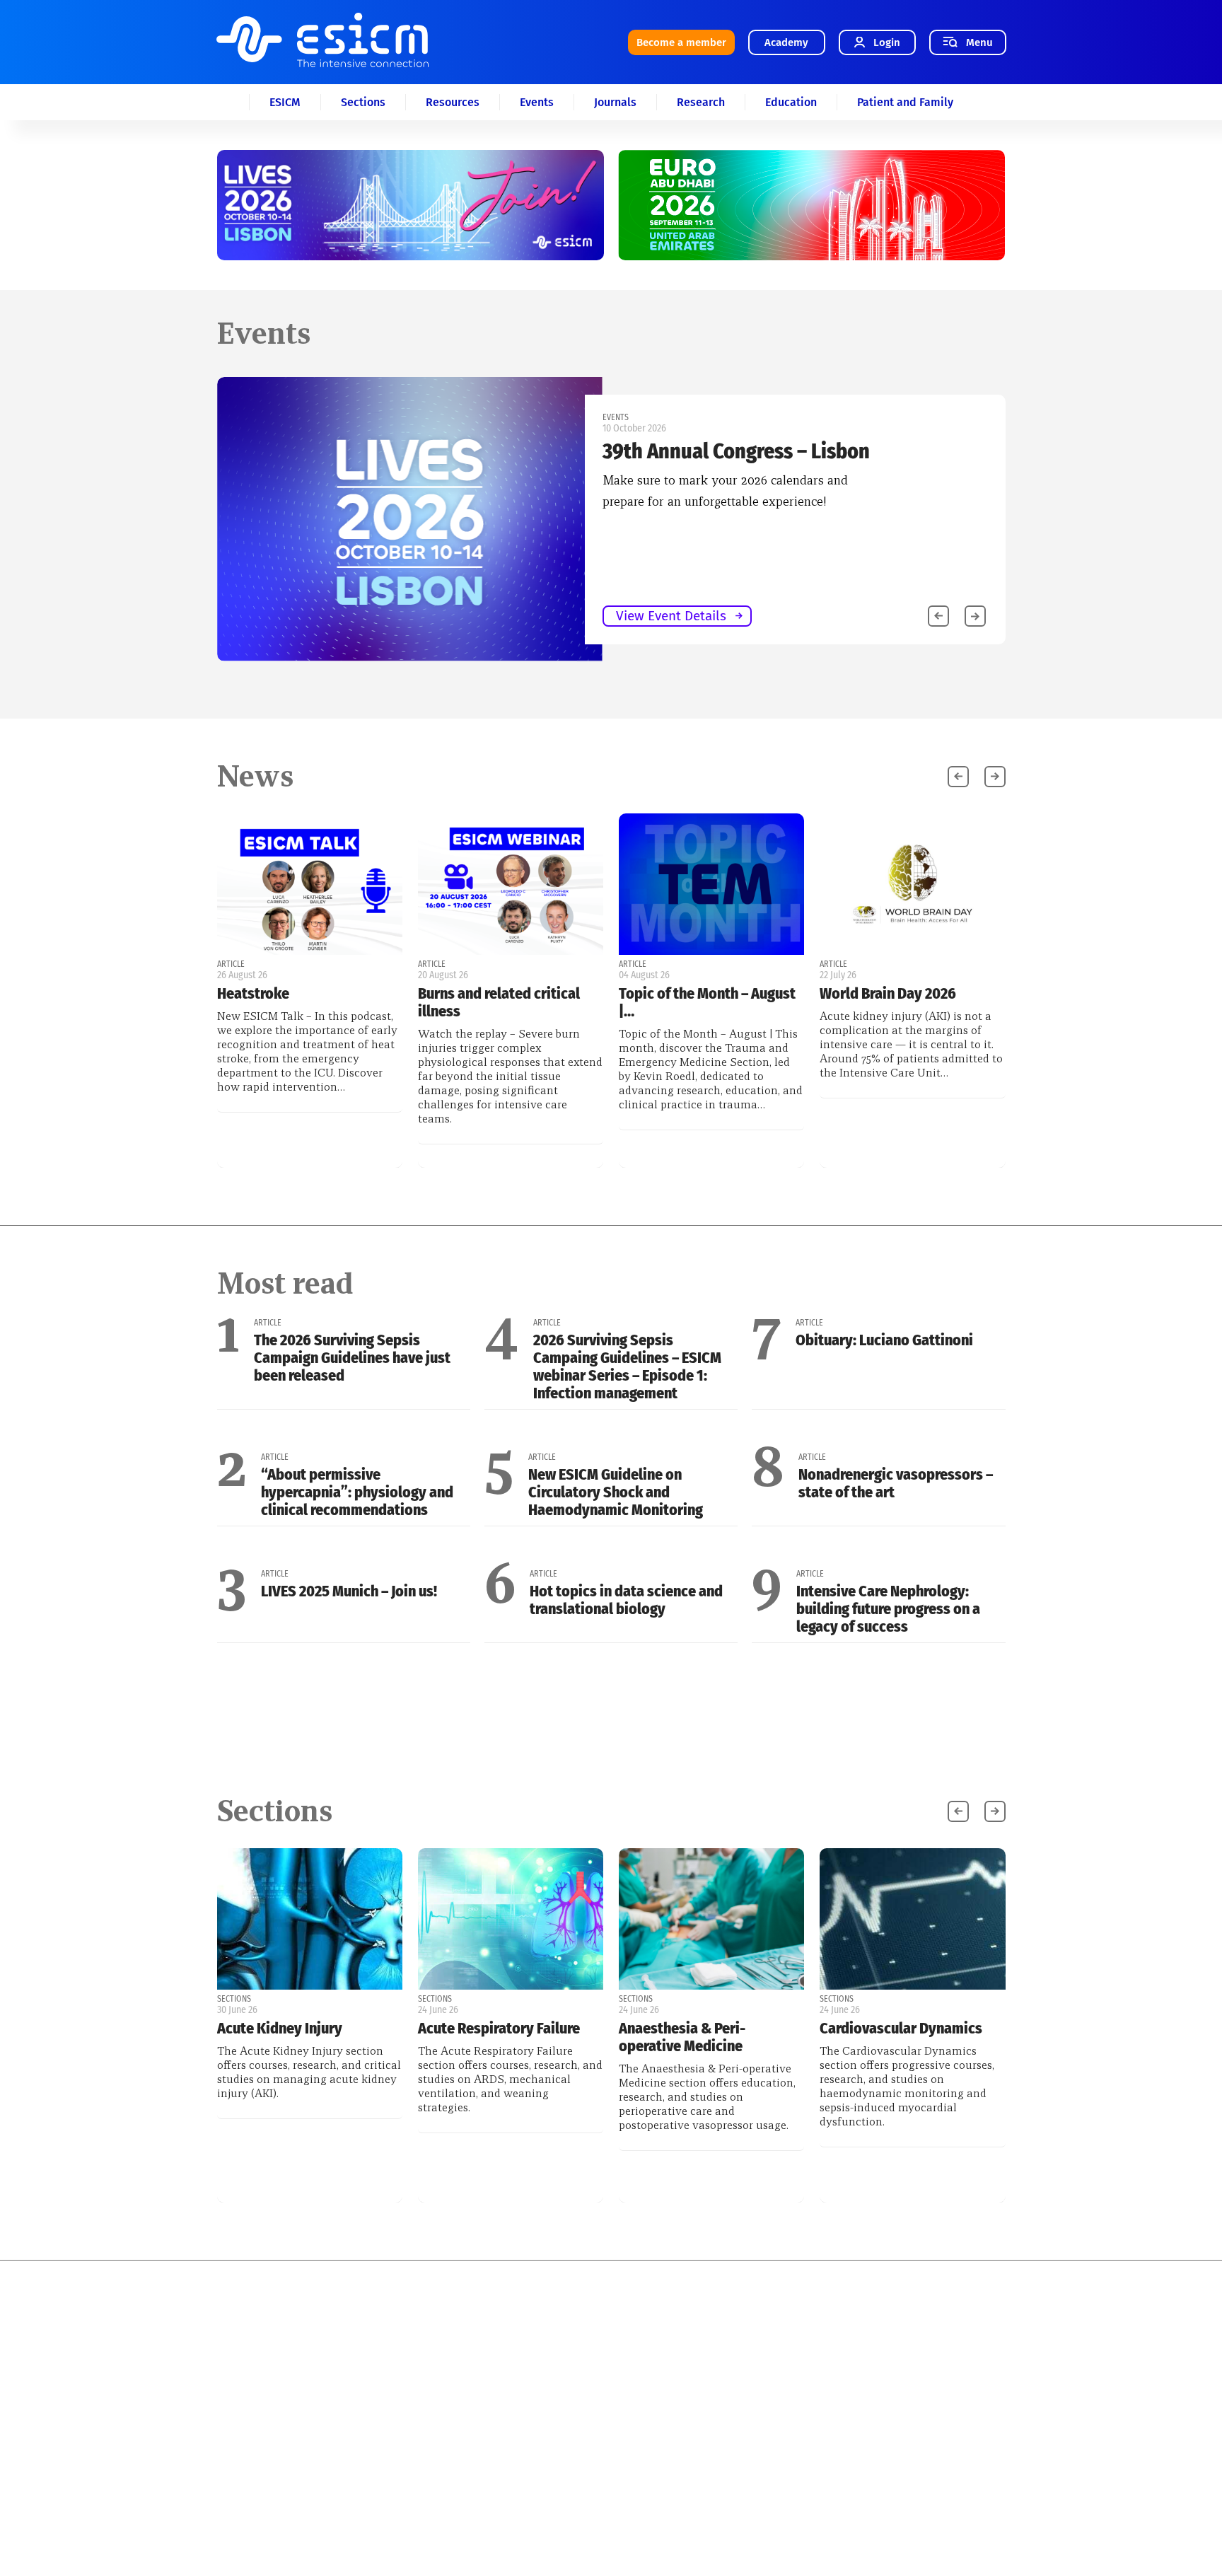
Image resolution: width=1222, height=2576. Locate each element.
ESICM (285, 102)
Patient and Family (905, 102)
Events (537, 102)
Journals (615, 102)
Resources (453, 102)
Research (701, 102)
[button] (975, 616)
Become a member (681, 42)
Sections (363, 102)
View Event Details (671, 616)
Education (791, 102)
